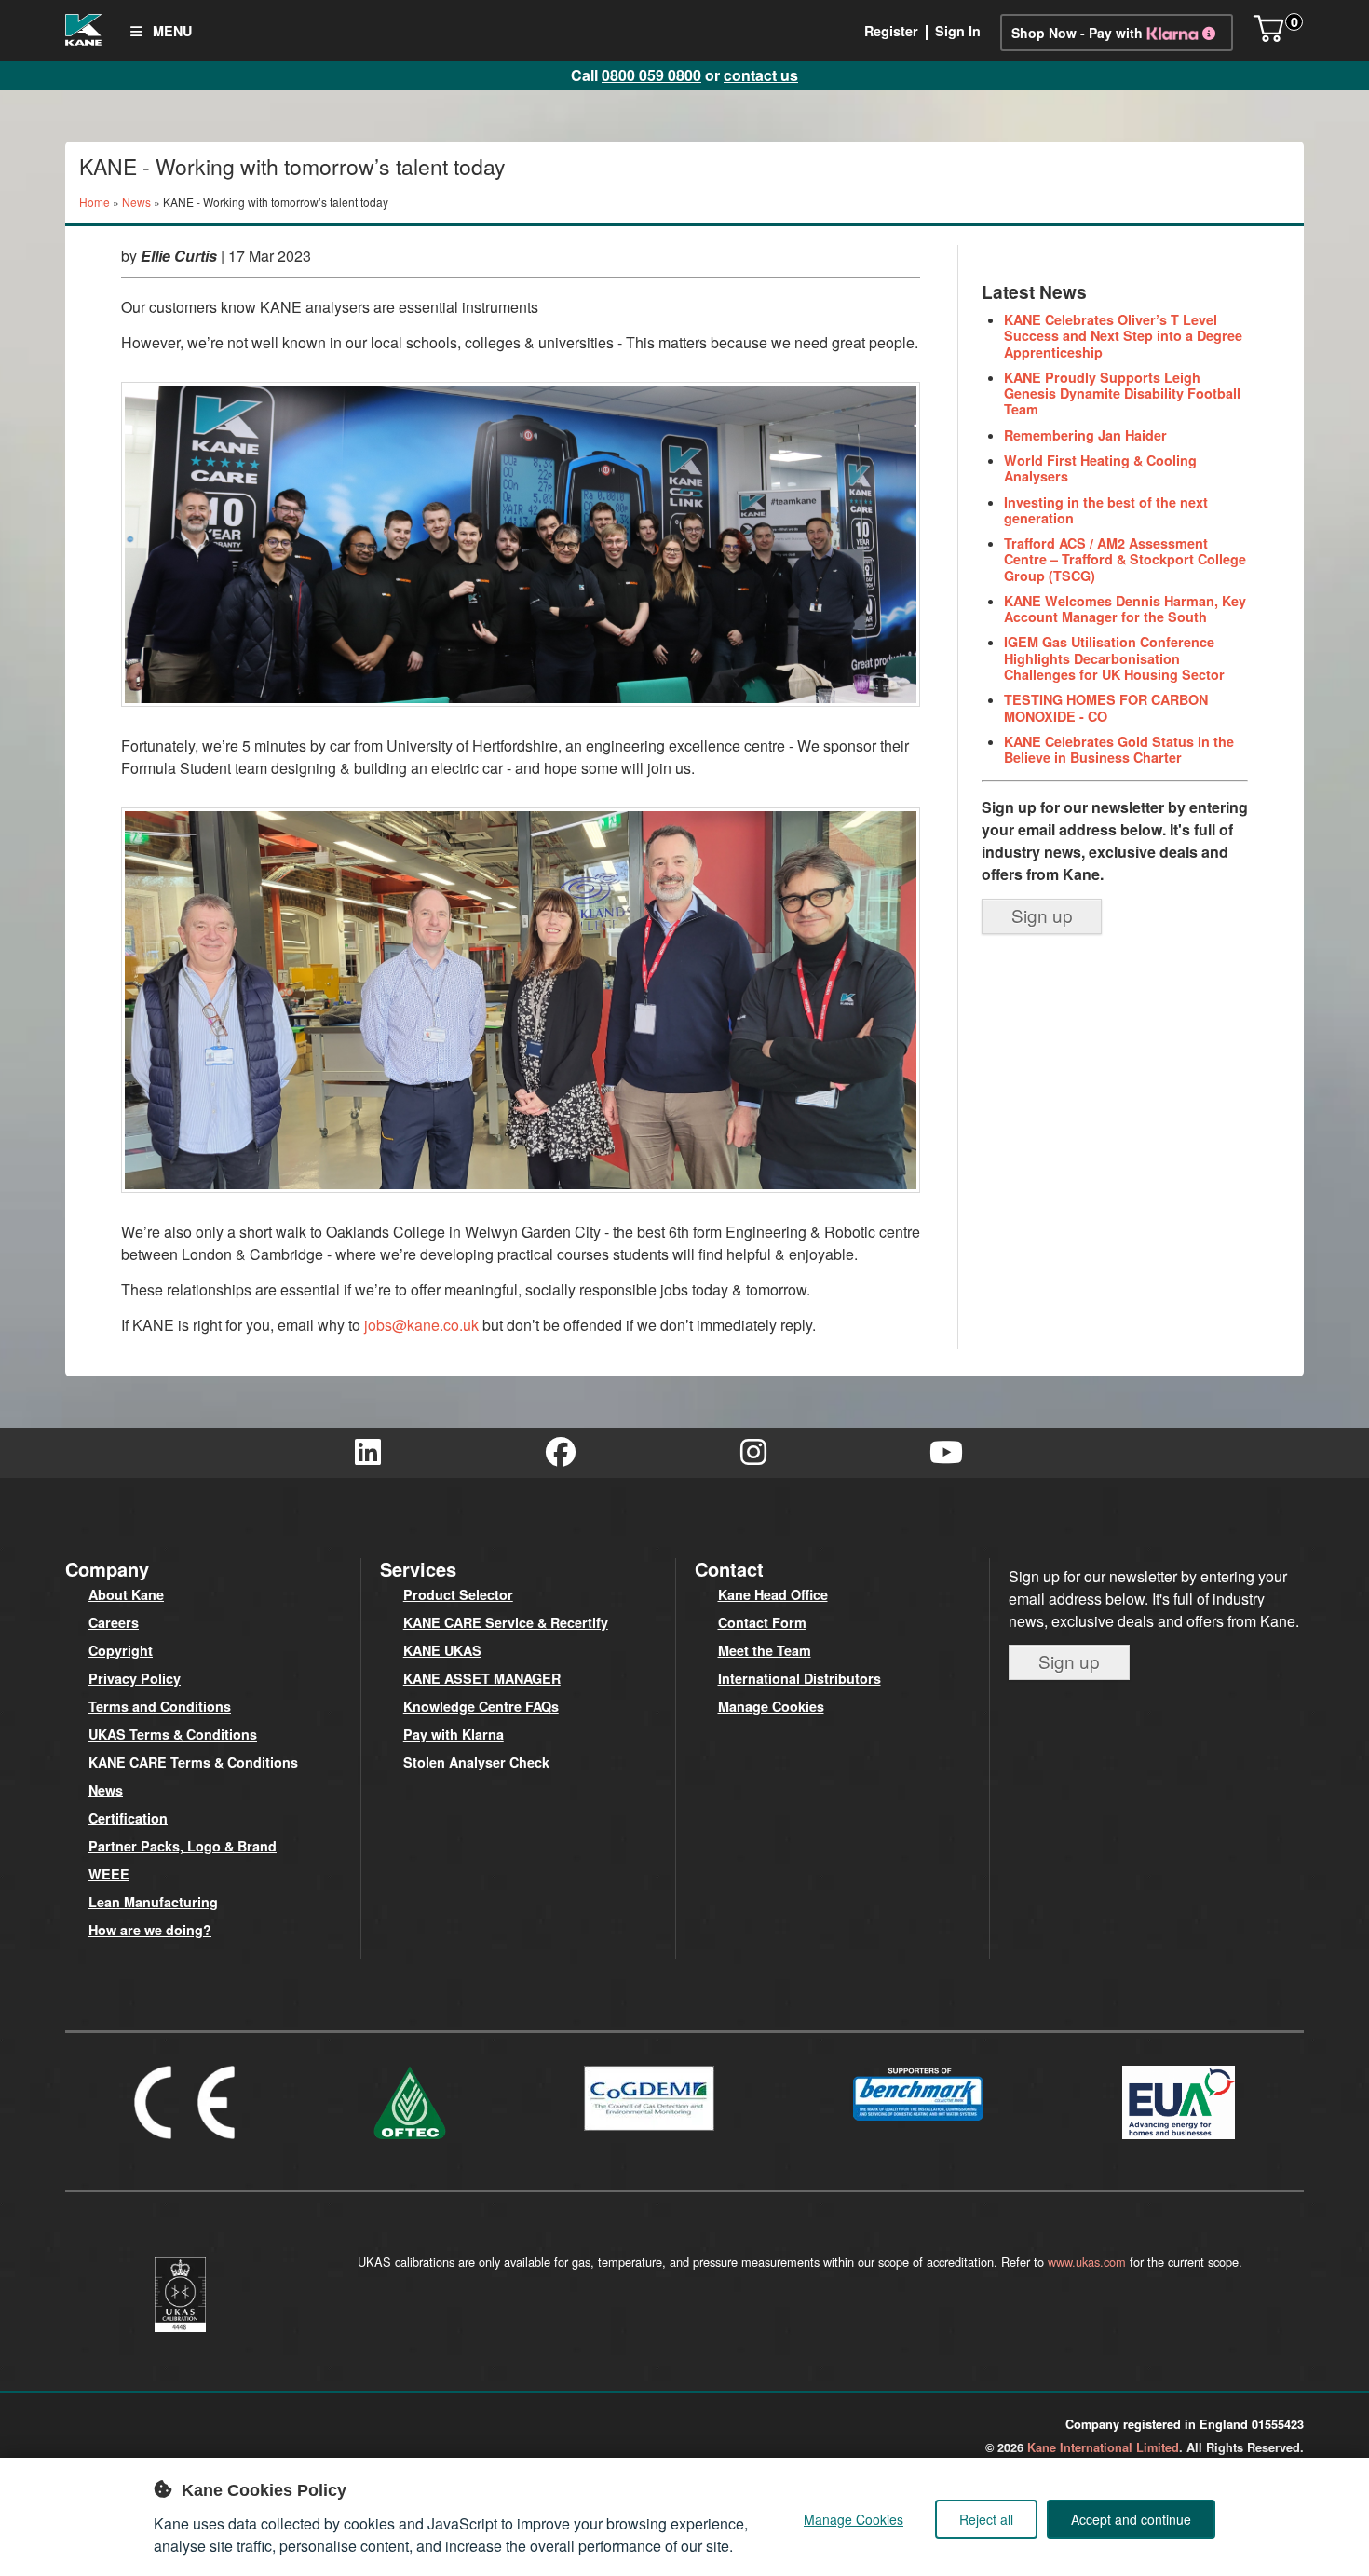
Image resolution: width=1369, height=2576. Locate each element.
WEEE (109, 1874)
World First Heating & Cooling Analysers (1100, 468)
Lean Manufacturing (153, 1902)
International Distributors (800, 1678)
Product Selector (458, 1594)
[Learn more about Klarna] (1184, 33)
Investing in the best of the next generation (1106, 510)
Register (891, 31)
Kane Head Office (773, 1594)
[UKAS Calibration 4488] (180, 2335)
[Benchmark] (918, 2124)
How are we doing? (150, 1930)
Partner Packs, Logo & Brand (183, 1846)
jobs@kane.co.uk (421, 1325)
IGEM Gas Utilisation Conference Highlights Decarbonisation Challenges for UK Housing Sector (1114, 658)
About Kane (126, 1594)
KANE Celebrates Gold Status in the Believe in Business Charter (1119, 749)
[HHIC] (1179, 2142)
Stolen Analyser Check (476, 1762)
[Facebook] (561, 1453)
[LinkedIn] (368, 1453)
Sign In (958, 31)
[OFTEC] (410, 2142)
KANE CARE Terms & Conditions (193, 1762)
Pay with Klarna (454, 1734)
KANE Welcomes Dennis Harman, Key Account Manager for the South (1125, 609)
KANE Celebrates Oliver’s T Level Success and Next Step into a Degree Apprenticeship (1123, 336)
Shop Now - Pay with (1077, 33)
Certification (128, 1818)
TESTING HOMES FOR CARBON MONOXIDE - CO (1106, 707)
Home (95, 202)
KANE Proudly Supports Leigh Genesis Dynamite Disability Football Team (1122, 393)
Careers (114, 1622)
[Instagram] (754, 1453)
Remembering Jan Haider (1085, 435)
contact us (761, 75)
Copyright (121, 1650)
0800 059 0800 (651, 75)
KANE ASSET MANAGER (482, 1678)
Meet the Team (765, 1650)
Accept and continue (1131, 2519)
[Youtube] (947, 1453)
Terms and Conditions (160, 1706)
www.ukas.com (1087, 2262)
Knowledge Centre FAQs (481, 1706)
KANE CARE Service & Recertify (506, 1622)
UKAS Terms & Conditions (173, 1734)
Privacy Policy (135, 1678)
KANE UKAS (442, 1650)
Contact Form (762, 1622)
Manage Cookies (771, 1706)
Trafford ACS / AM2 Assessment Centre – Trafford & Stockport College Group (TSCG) (1125, 559)
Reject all (986, 2519)
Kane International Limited (1103, 2447)
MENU (170, 31)
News (136, 202)
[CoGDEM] (649, 2134)
